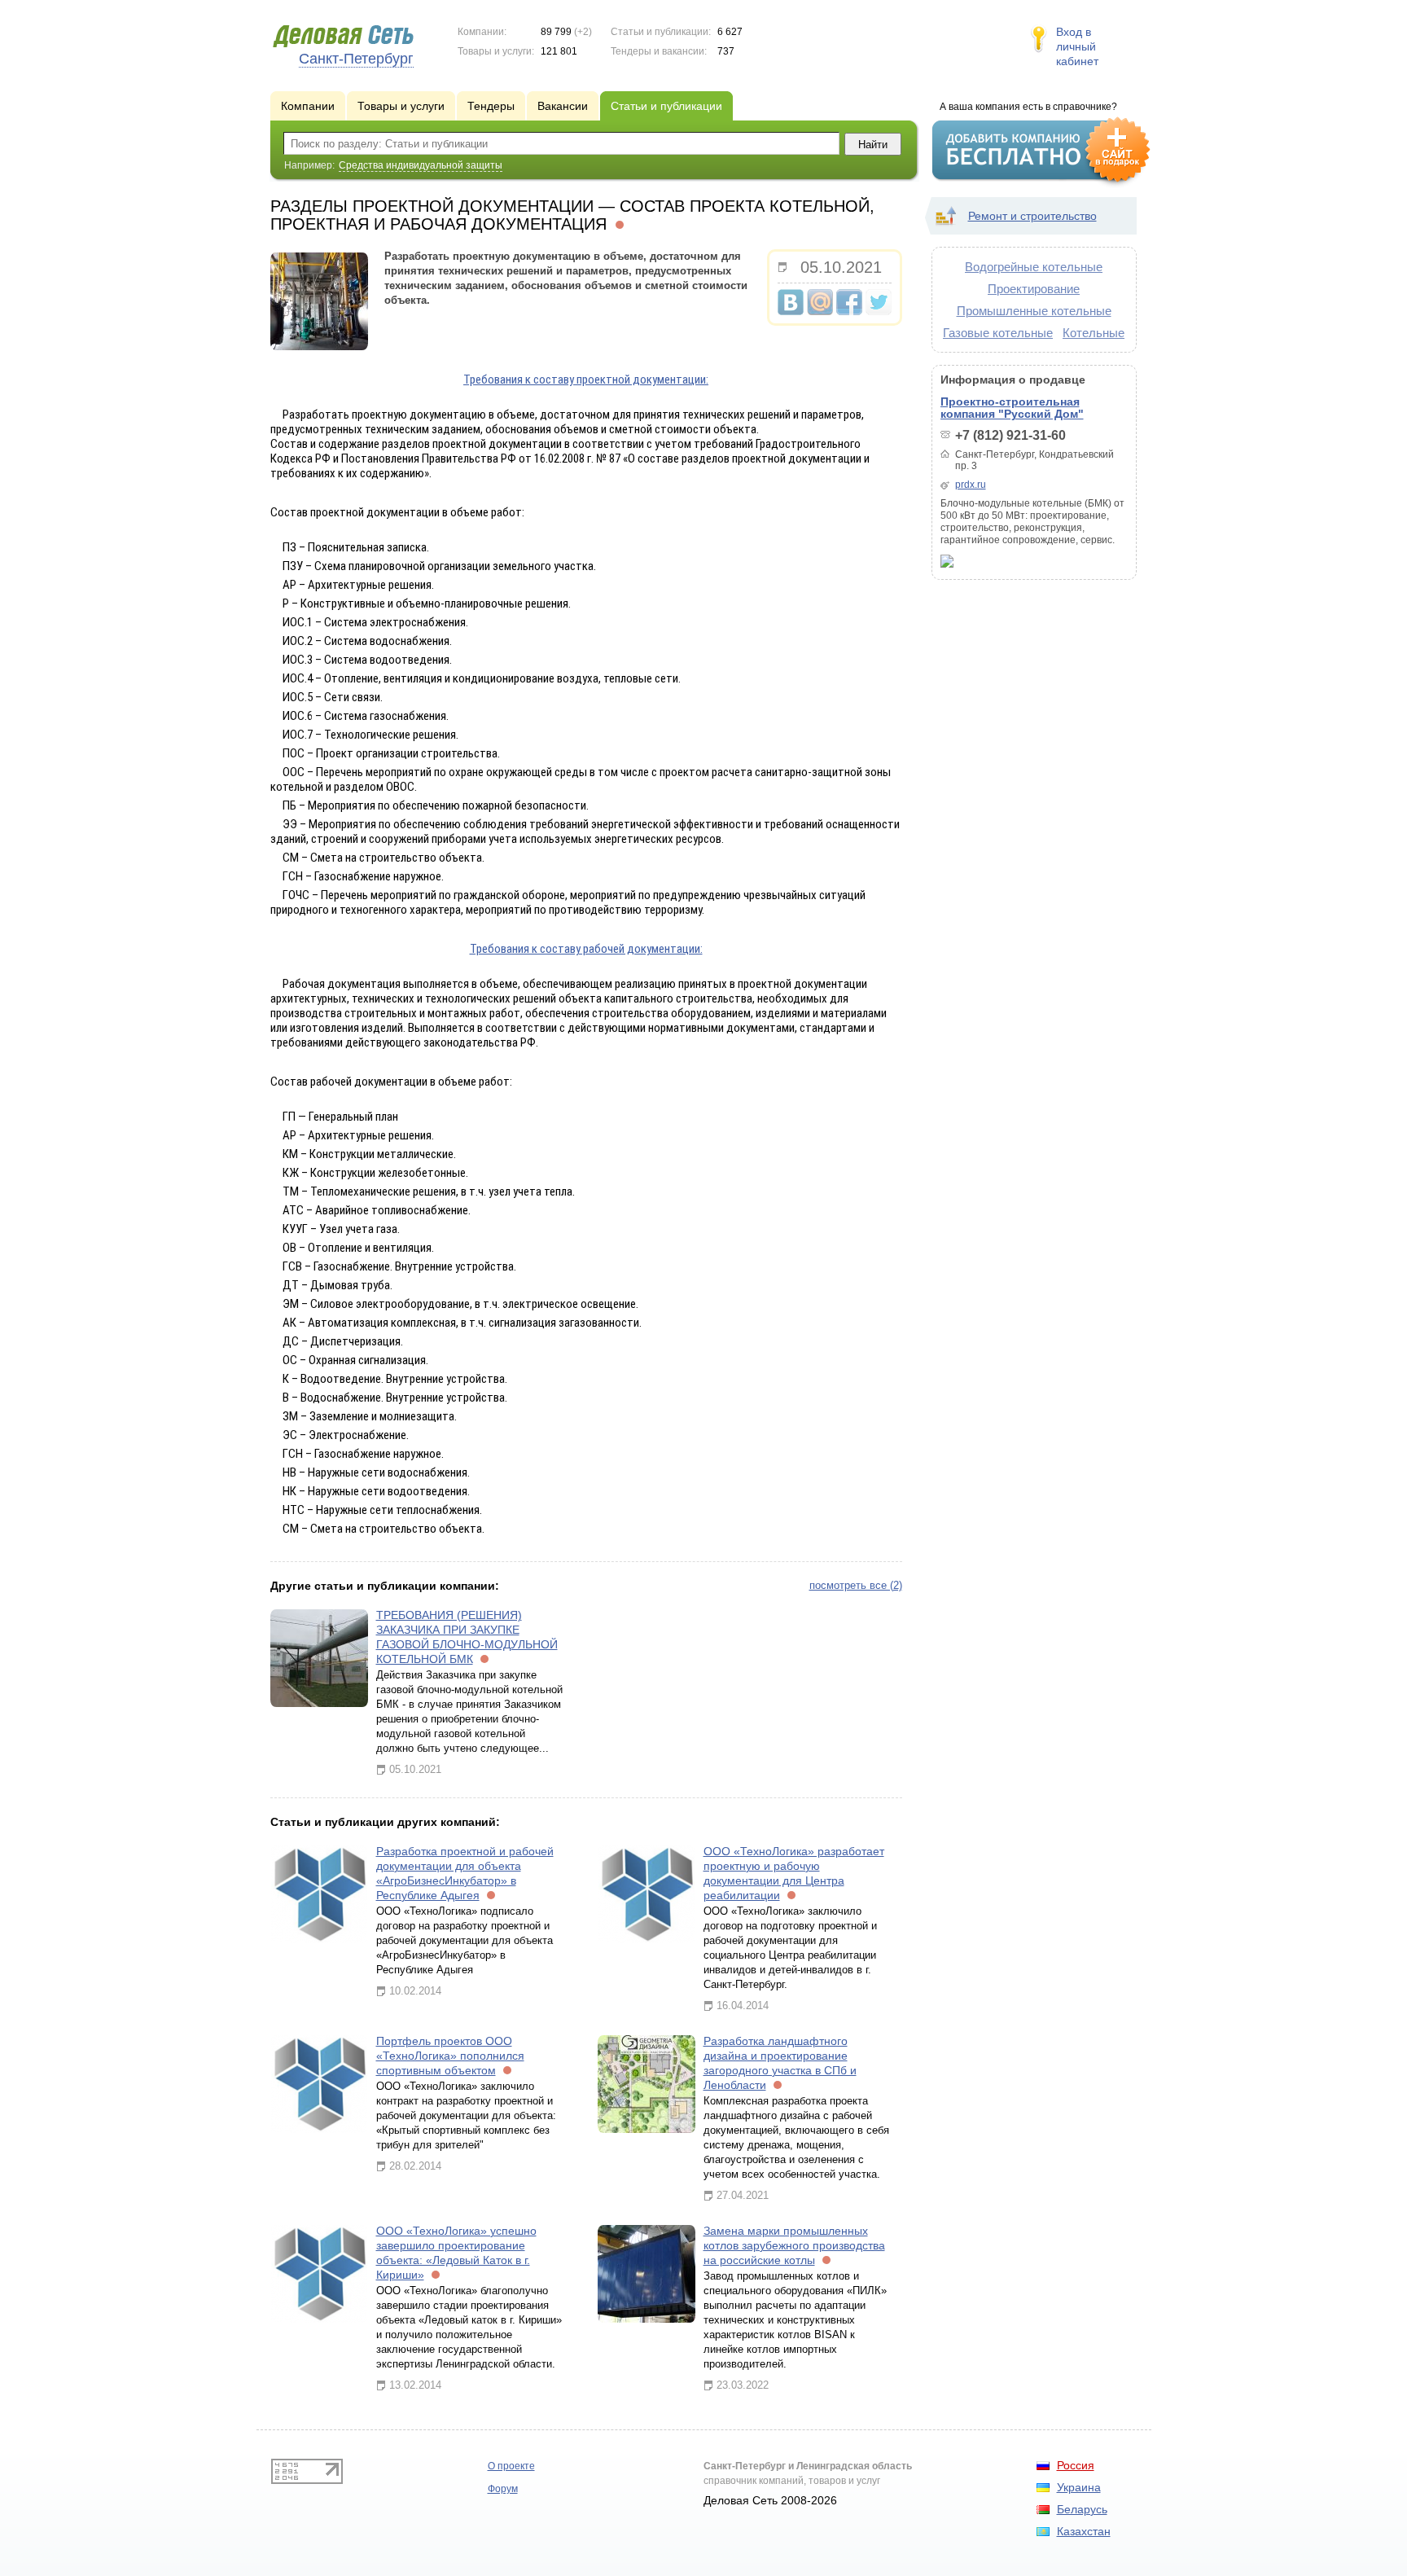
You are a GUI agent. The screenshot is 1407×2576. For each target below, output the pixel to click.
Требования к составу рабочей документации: (586, 949)
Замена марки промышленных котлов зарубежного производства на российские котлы (794, 2245)
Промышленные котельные (1034, 311)
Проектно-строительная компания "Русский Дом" (1012, 408)
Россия (1076, 2465)
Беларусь (1082, 2509)
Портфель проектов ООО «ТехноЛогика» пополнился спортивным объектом (450, 2056)
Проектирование (1034, 289)
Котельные (1094, 333)
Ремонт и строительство (1032, 216)
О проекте (511, 2466)
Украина (1079, 2487)
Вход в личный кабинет (1077, 46)
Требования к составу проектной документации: (586, 380)
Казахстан (1084, 2531)
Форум (503, 2489)
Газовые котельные (998, 333)
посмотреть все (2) (856, 1585)
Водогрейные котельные (1034, 267)
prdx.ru (971, 485)
